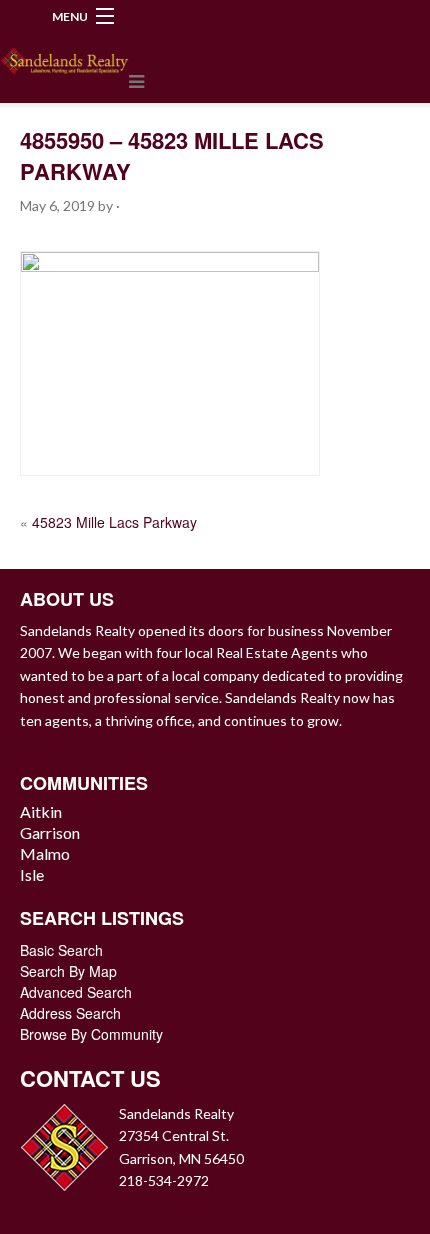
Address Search (70, 1013)
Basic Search (61, 950)
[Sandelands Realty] (64, 56)
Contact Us (90, 1078)
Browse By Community (91, 1034)
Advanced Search (76, 992)
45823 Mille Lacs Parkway (114, 522)
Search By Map (68, 971)
